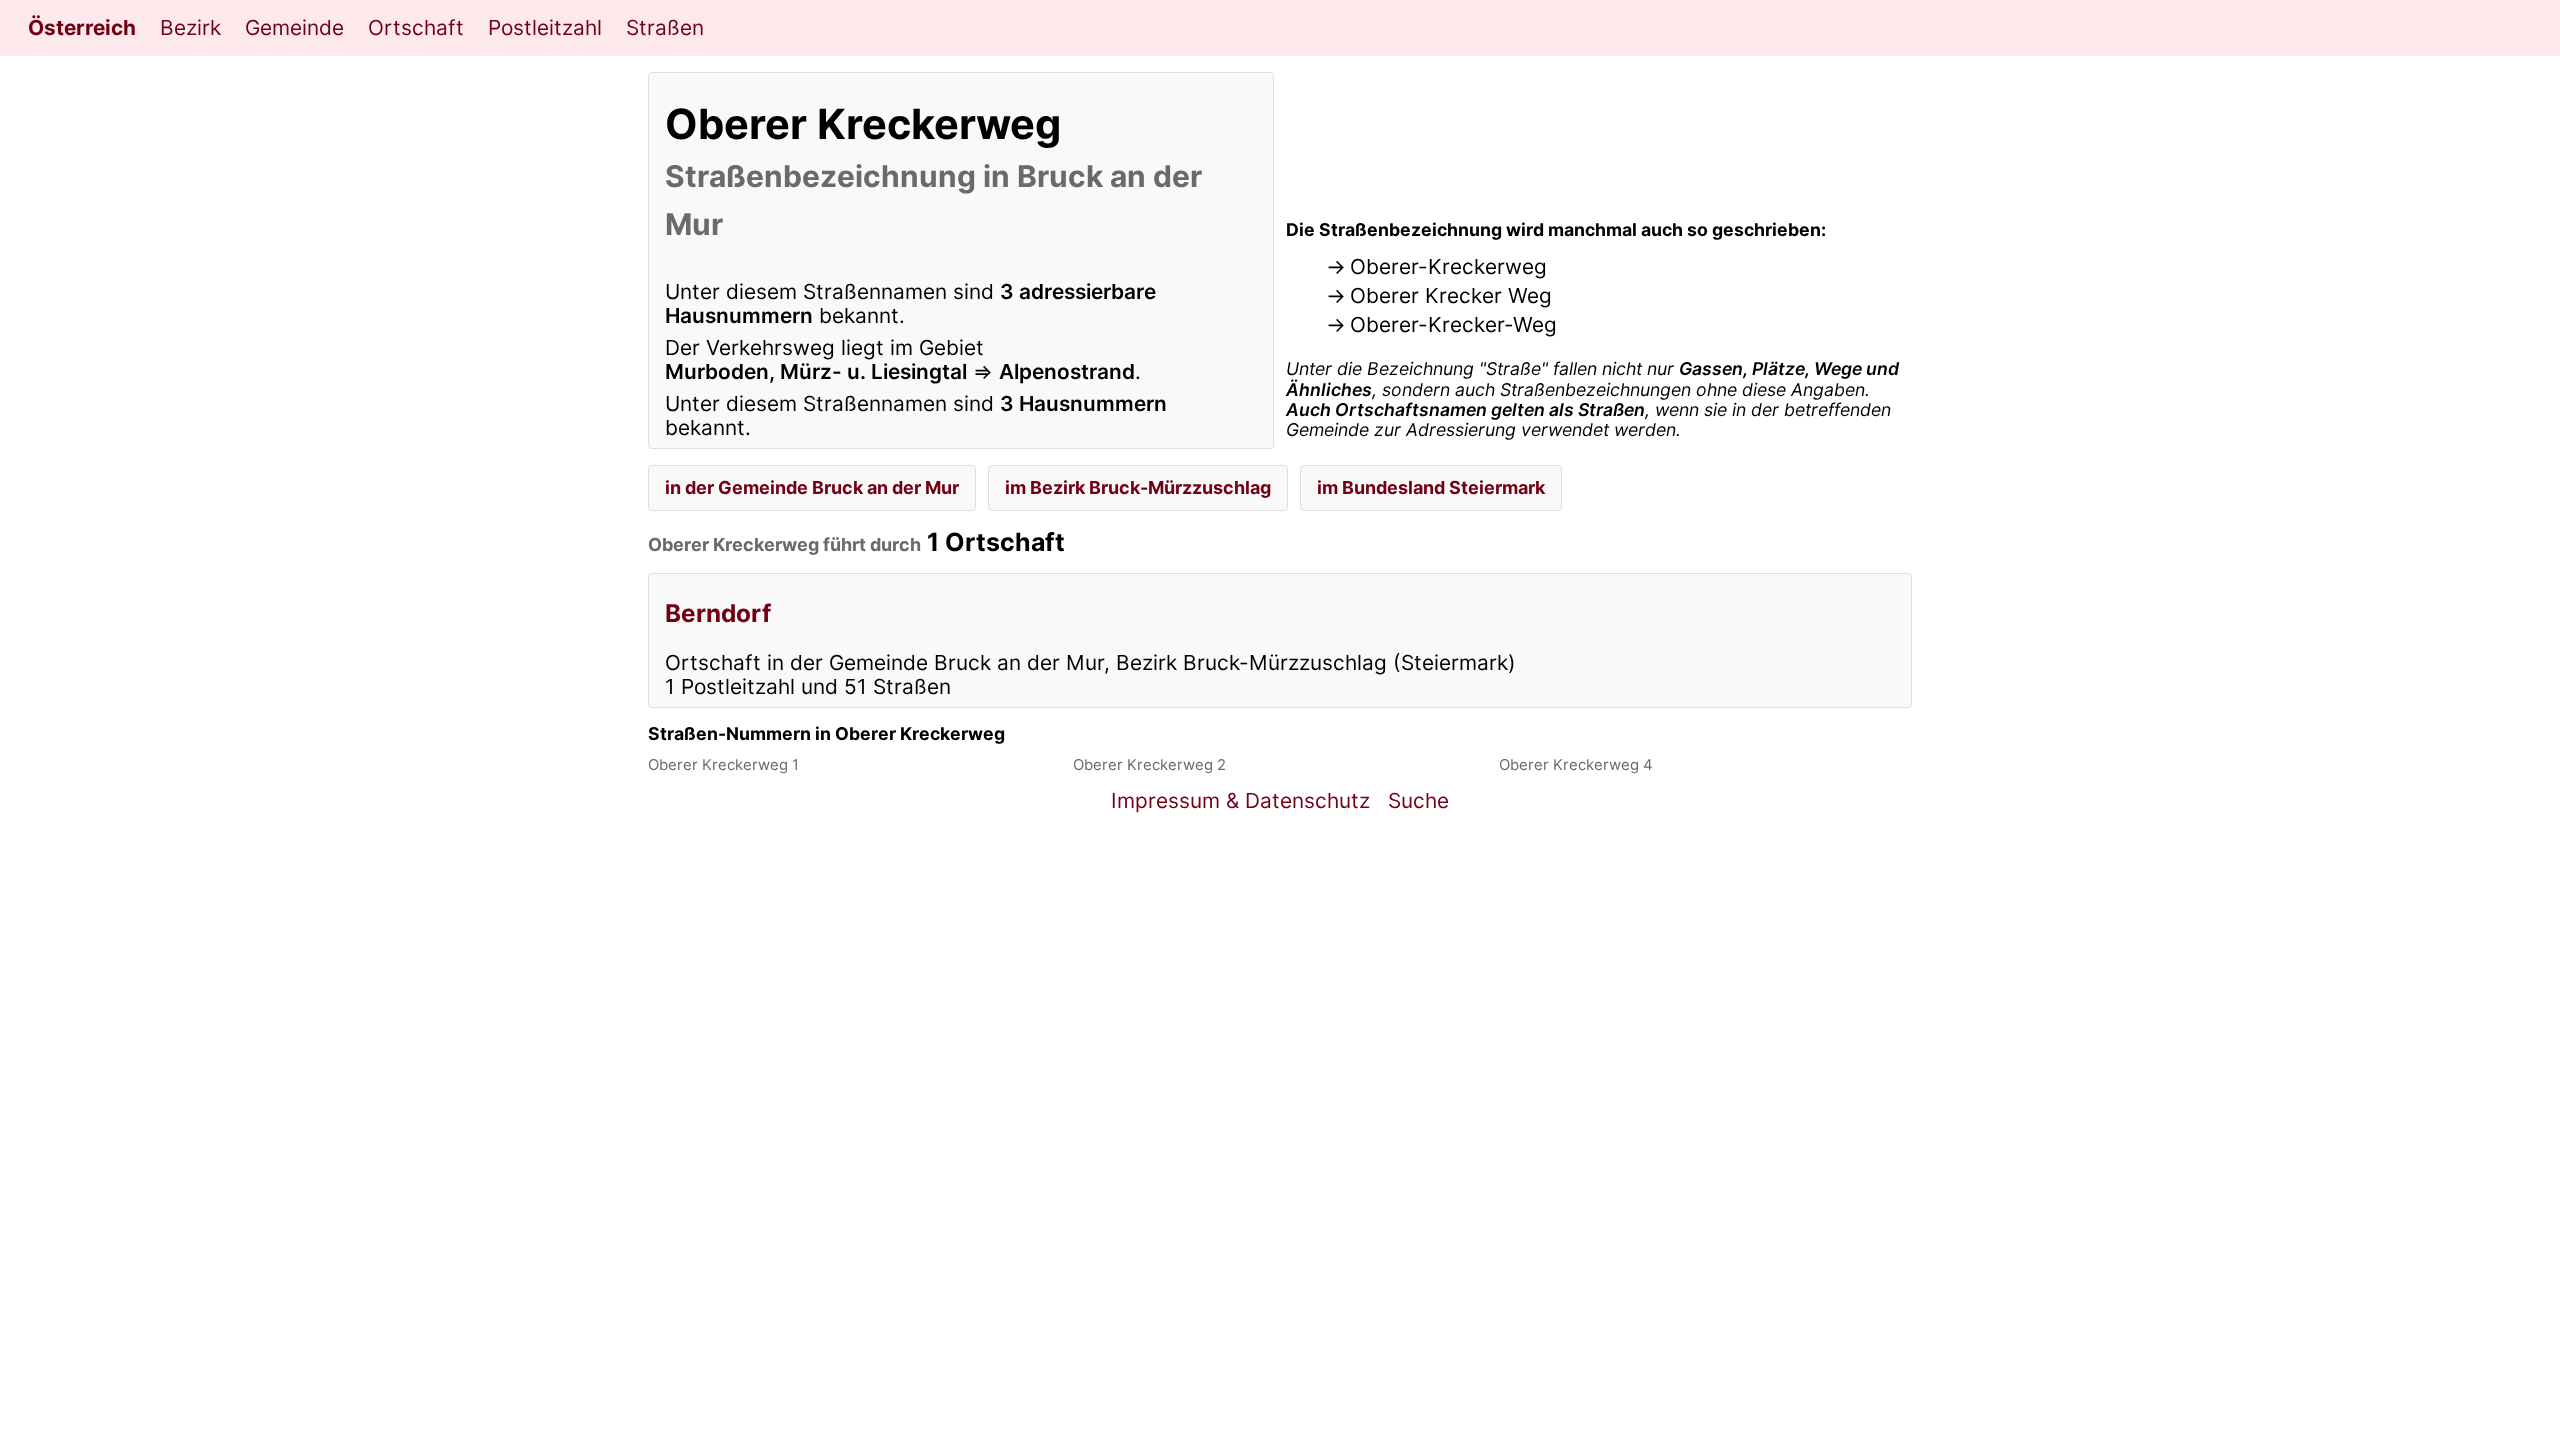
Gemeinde (294, 27)
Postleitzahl (545, 27)
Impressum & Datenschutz (1240, 800)
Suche (1418, 800)
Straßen (665, 27)
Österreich (82, 27)
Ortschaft (416, 27)
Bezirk (190, 27)
